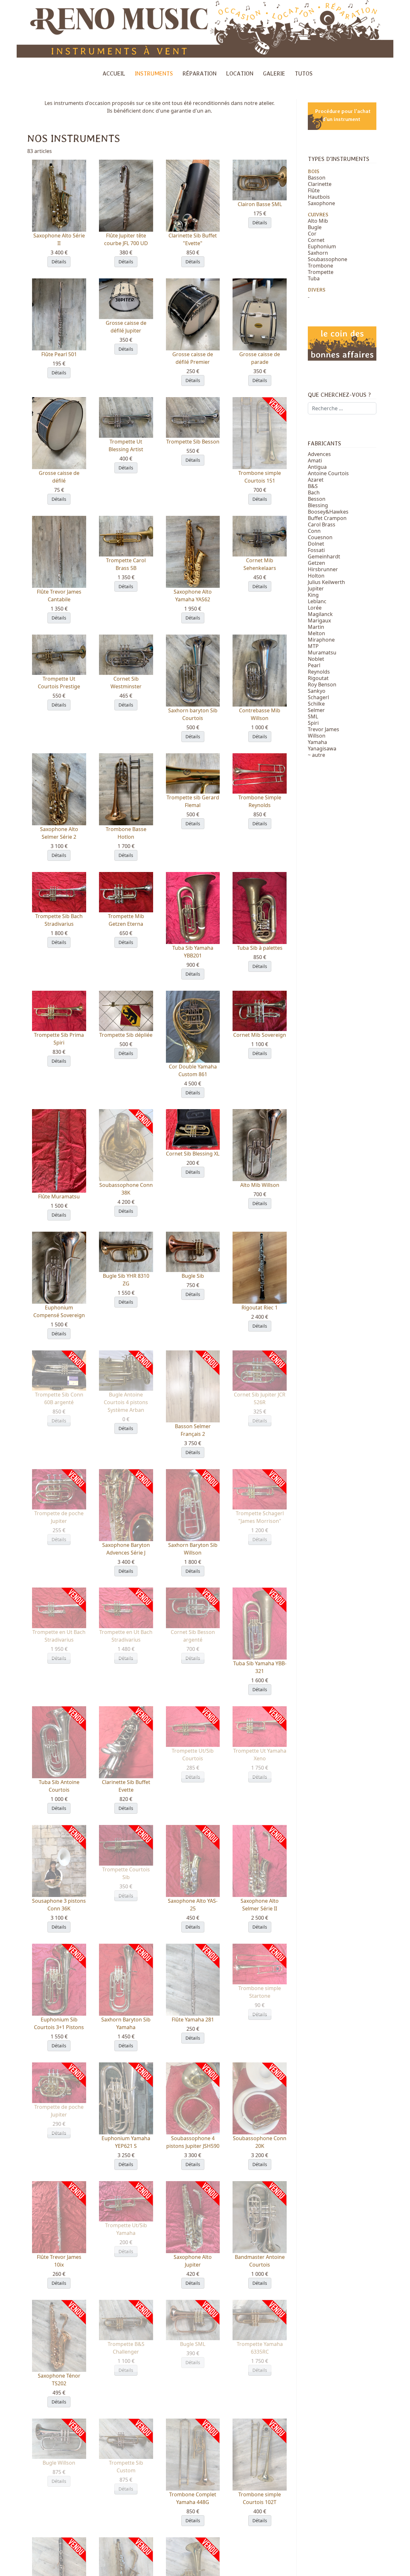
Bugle (315, 227)
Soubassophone (328, 259)
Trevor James (324, 729)
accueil (114, 73)
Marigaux (319, 620)
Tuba (314, 278)
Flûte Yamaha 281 (193, 2020)
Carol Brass (322, 524)
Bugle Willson (59, 2463)
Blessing (318, 505)
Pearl (314, 665)
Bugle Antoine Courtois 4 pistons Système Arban (126, 1402)
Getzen (316, 563)
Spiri (313, 723)
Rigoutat (318, 678)
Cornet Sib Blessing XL (193, 1154)
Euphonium (322, 246)
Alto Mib (318, 221)
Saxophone (321, 203)
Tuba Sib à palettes (260, 948)
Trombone (320, 266)
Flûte (314, 190)
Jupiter (316, 588)
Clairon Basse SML (260, 204)
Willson (317, 736)
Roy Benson (322, 684)
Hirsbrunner (323, 569)
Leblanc (317, 601)
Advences (319, 454)
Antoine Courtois (328, 473)
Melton (316, 633)
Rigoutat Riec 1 (260, 1308)
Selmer (316, 710)
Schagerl (318, 697)
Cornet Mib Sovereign (260, 1035)
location (240, 73)
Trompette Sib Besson (193, 442)
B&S (313, 486)
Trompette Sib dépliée (126, 1035)
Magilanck (320, 614)
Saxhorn (318, 253)
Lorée (315, 608)
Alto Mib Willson (260, 1185)
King (313, 595)
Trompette (321, 272)
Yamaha (317, 742)
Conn (314, 531)
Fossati (316, 550)
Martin (316, 627)
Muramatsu (322, 652)
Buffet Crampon (327, 518)
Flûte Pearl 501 (59, 354)
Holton (316, 576)
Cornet (316, 240)
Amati (315, 460)
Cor (312, 234)
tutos (304, 73)
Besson (317, 499)
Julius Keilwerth (326, 582)
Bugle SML (193, 2344)
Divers (317, 290)
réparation (200, 73)
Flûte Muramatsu (59, 1196)
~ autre (316, 755)
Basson (317, 178)
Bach (314, 492)
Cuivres (318, 215)
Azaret (316, 480)
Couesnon (320, 537)
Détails (59, 262)
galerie (274, 73)
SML (313, 716)
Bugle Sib (193, 1276)
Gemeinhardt (324, 556)
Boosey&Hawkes (328, 512)
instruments (154, 73)
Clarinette (320, 184)
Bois (314, 171)
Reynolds (319, 672)
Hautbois (319, 197)
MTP (313, 646)
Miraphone (321, 640)
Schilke (316, 704)
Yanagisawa (322, 748)
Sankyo (317, 691)
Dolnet (316, 544)
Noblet (316, 659)
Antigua (317, 467)
